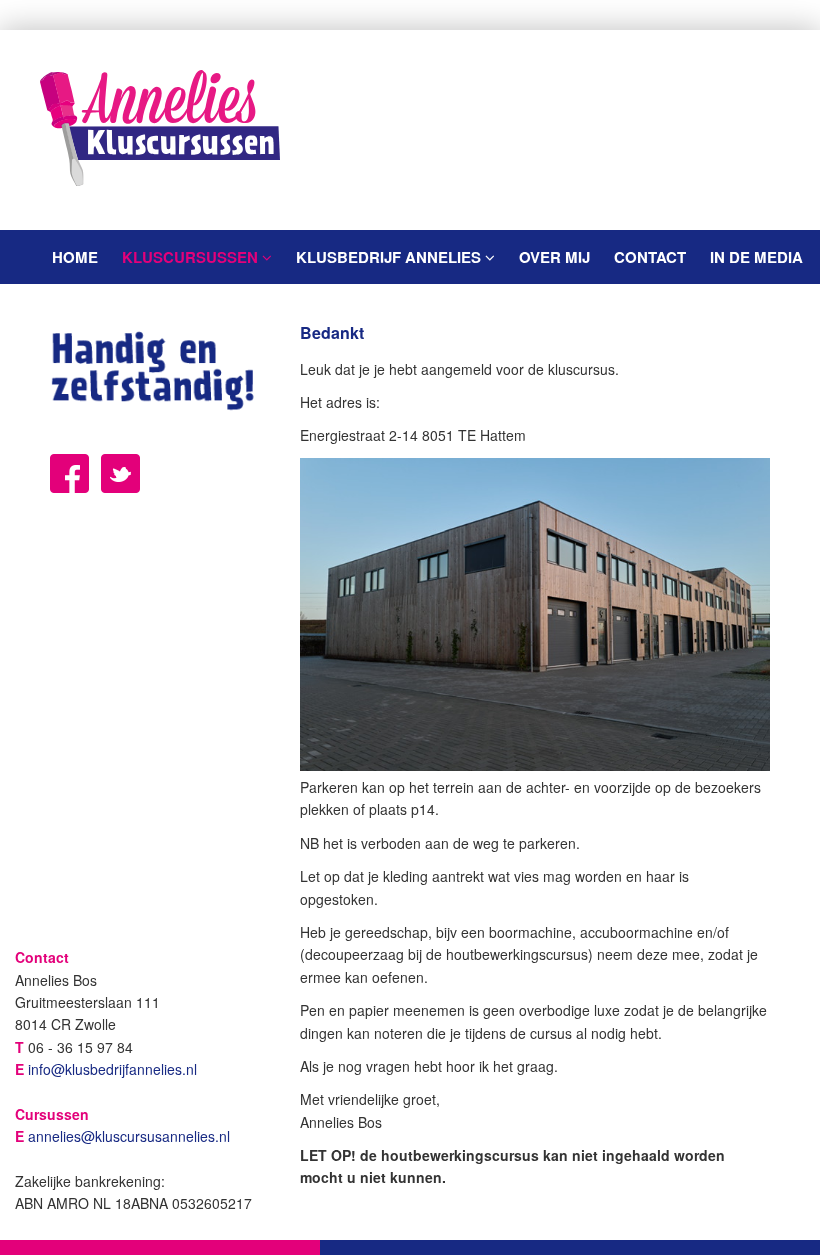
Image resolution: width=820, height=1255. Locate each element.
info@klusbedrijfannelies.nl (112, 1069)
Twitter (120, 473)
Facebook (69, 473)
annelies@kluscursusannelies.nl (129, 1136)
